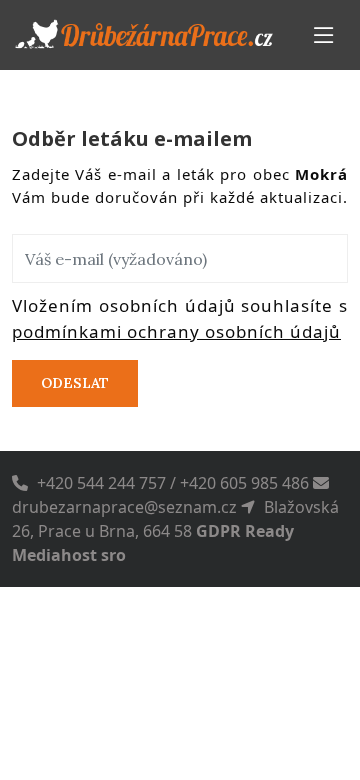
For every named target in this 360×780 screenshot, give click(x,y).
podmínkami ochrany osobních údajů (176, 331)
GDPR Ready (245, 531)
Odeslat (75, 383)
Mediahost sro (69, 555)
